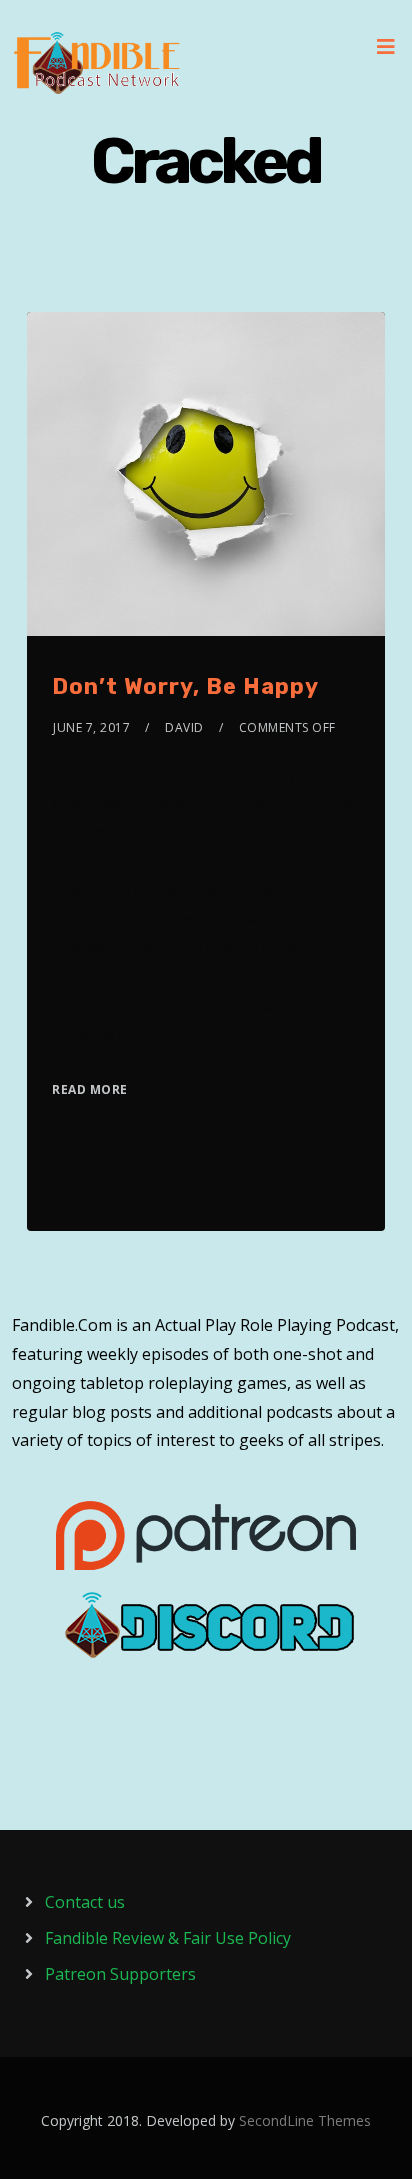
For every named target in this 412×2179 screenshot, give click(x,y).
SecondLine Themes (305, 2120)
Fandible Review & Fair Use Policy (168, 1938)
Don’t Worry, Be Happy (185, 686)
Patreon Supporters (120, 1974)
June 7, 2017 (91, 727)
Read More (90, 1089)
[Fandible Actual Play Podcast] (97, 63)
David (184, 727)
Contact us (85, 1902)
